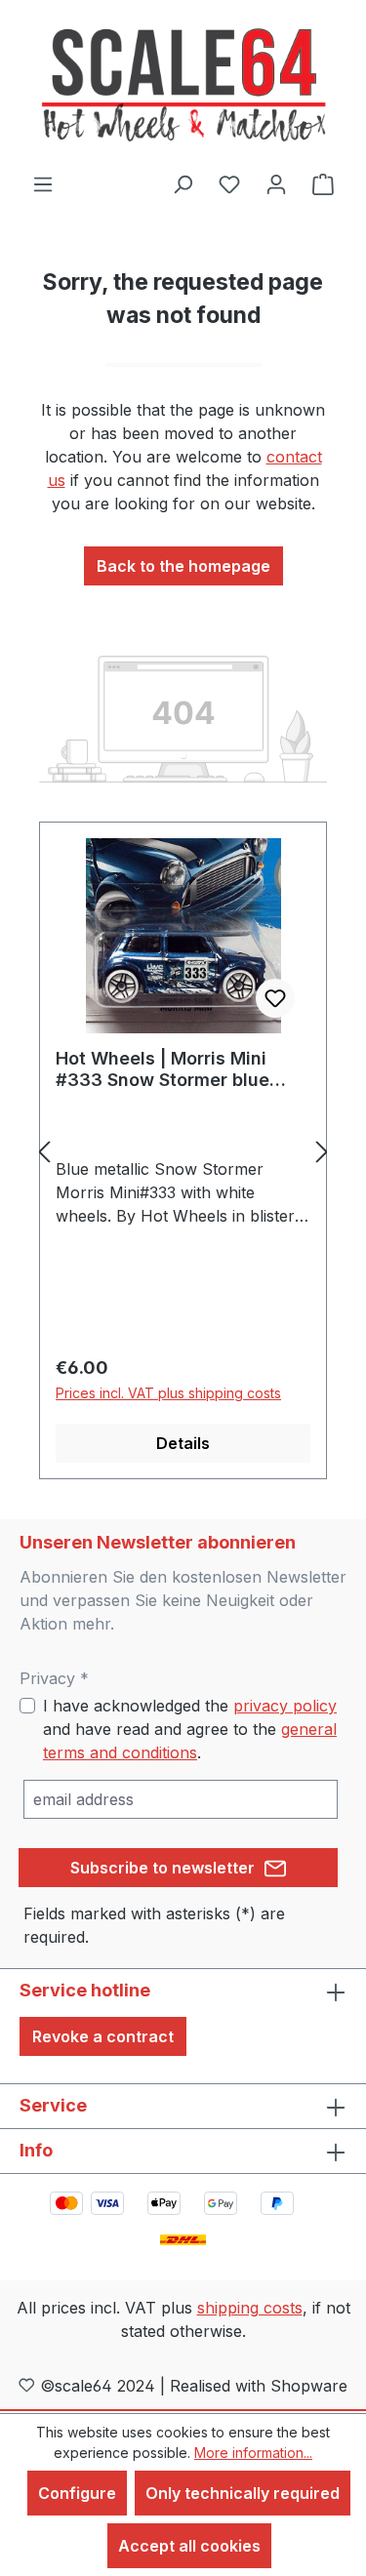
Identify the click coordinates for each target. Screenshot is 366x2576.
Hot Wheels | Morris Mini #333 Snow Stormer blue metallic (163, 1069)
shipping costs (250, 2308)
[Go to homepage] (183, 86)
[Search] (183, 183)
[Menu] (43, 183)
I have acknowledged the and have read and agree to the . (190, 1729)
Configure (77, 2493)
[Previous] (44, 1151)
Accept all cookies (189, 2546)
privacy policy (285, 1706)
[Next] (322, 1151)
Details (183, 1443)
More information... (253, 2453)
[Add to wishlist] (275, 998)
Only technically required (243, 2493)
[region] (183, 1151)
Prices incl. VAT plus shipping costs (168, 1393)
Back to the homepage (183, 566)
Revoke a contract (103, 2036)
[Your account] (276, 183)
